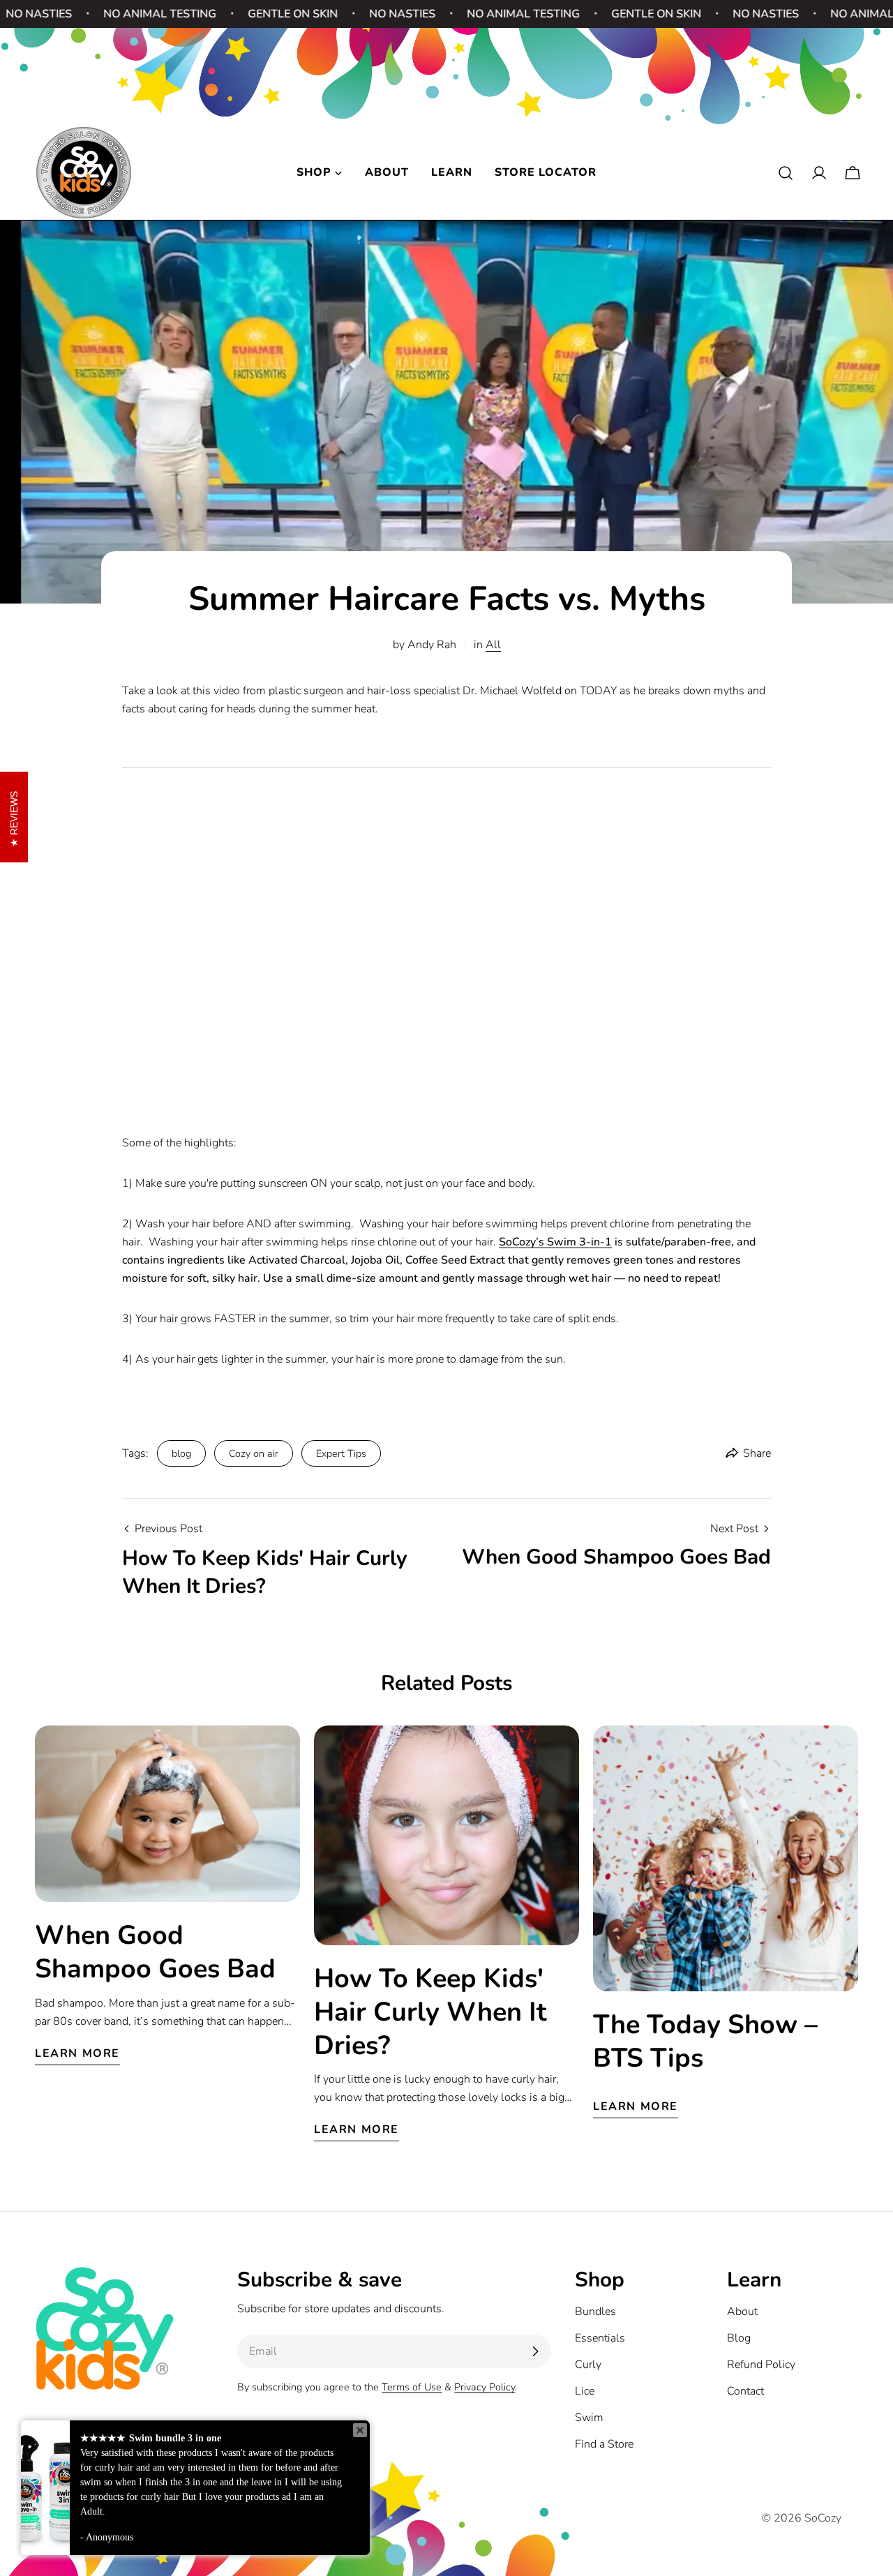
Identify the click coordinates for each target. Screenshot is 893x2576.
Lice (585, 2391)
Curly (588, 2365)
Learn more (77, 2053)
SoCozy (823, 2518)
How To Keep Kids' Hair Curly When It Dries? (430, 2012)
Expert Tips (341, 1453)
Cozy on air (254, 1453)
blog (181, 1453)
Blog (739, 2338)
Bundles (595, 2312)
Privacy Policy (485, 2387)
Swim (589, 2418)
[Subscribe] (535, 2351)
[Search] (786, 173)
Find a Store (604, 2444)
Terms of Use (412, 2387)
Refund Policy (761, 2365)
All (493, 645)
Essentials (600, 2338)
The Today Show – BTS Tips (705, 2041)
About (742, 2312)
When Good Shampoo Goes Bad (155, 1952)
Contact (745, 2391)
